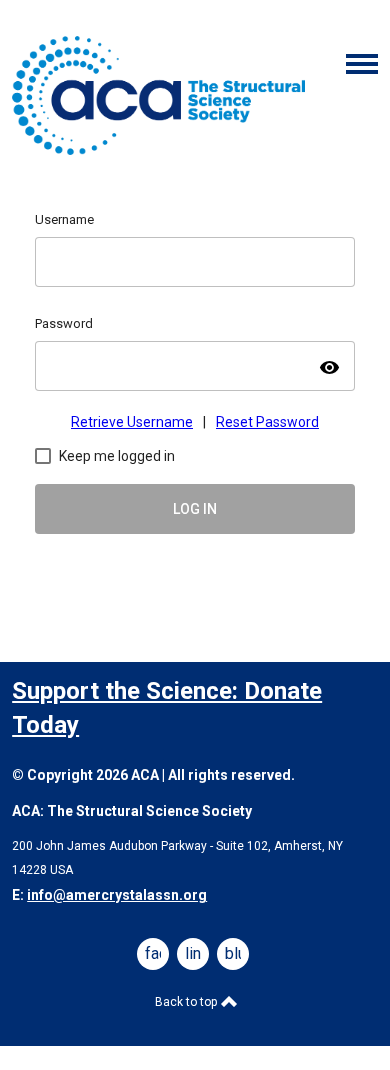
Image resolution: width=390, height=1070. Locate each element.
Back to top (187, 1002)
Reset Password (267, 422)
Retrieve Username (132, 422)
